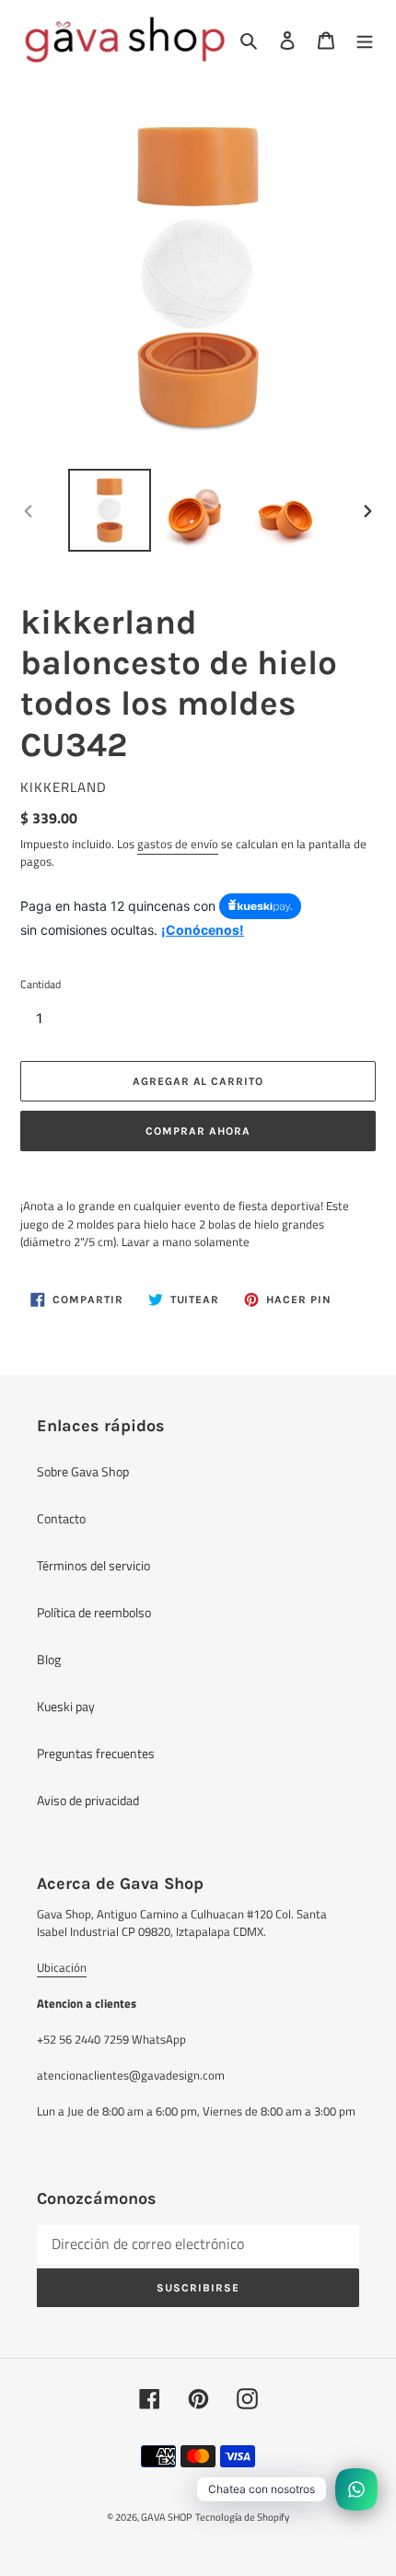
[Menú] (365, 39)
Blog (49, 1659)
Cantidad (41, 985)
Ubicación (62, 1967)
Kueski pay (66, 1706)
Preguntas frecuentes (96, 1753)
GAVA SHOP (167, 2517)
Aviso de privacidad (88, 1800)
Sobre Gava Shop (83, 1471)
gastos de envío (178, 844)
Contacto (61, 1518)
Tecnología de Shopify (242, 2517)
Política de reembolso (94, 1612)
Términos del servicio (93, 1565)
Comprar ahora (198, 1131)
